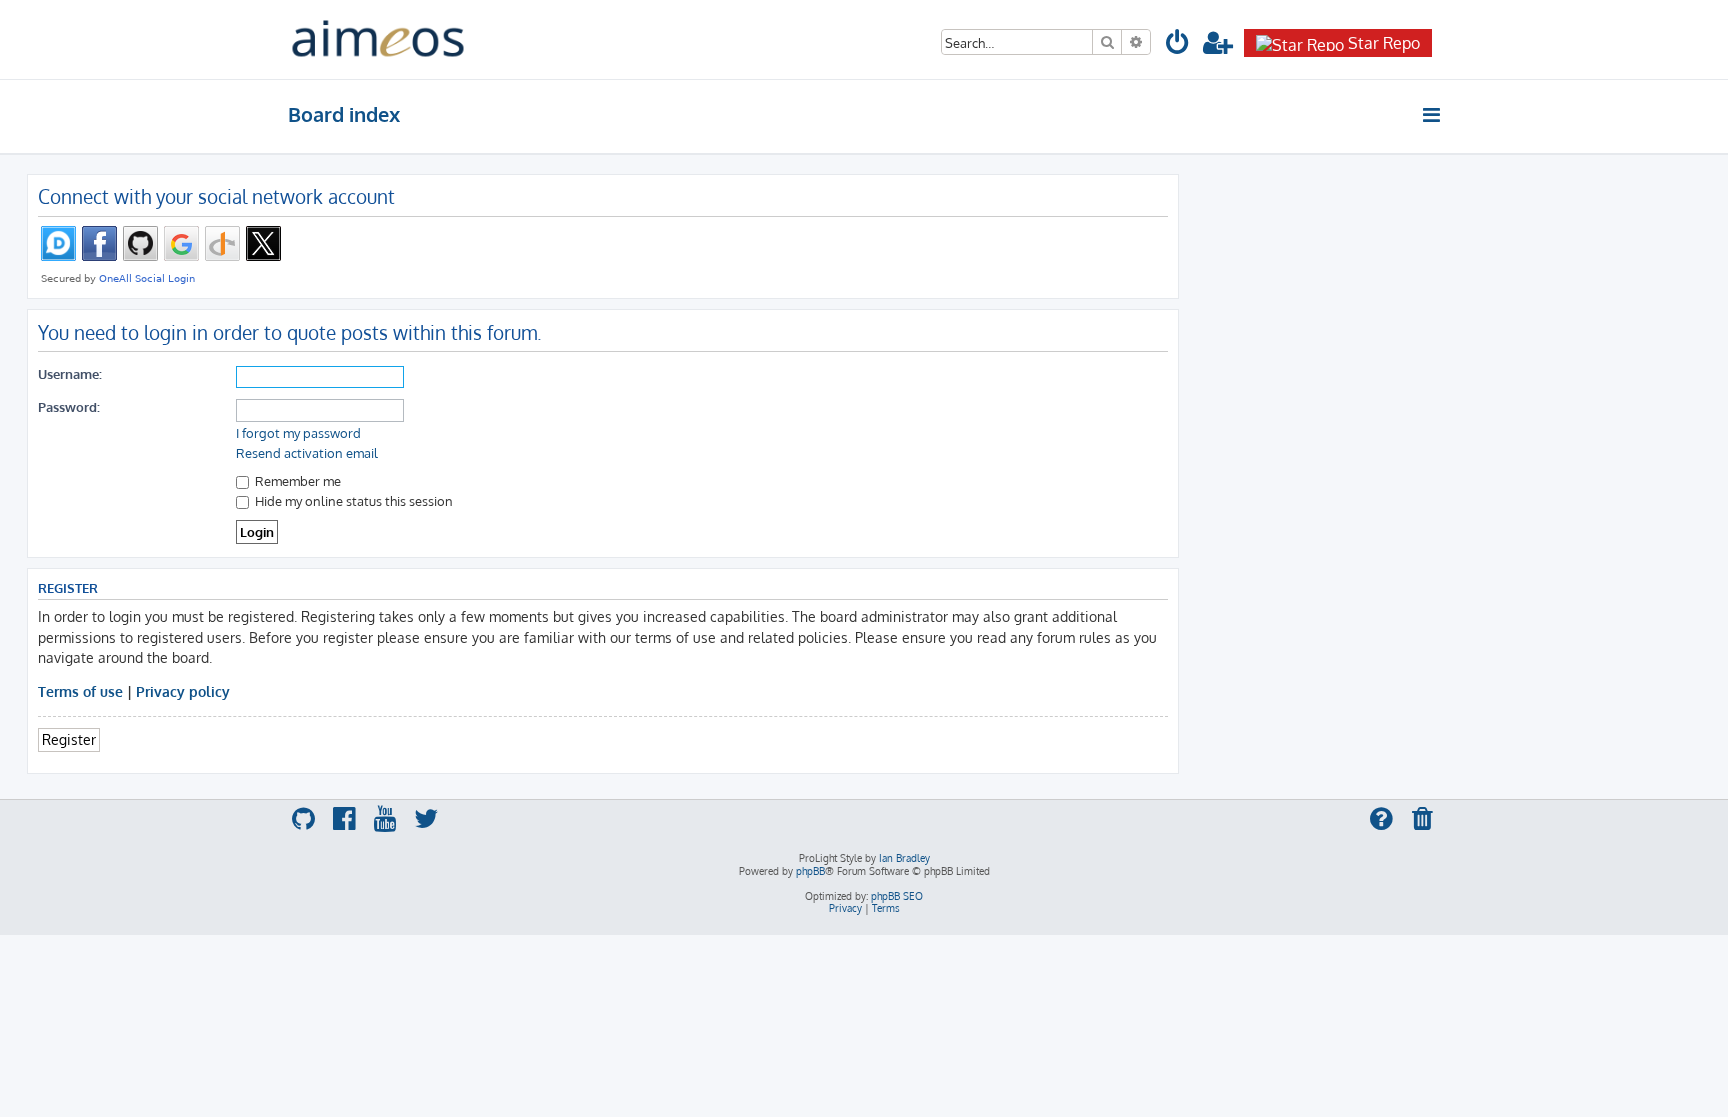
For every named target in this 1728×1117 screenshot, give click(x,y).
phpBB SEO (897, 896)
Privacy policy (183, 691)
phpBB (810, 871)
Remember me (296, 480)
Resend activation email (307, 453)
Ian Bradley (904, 858)
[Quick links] (1432, 115)
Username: (70, 373)
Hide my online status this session (352, 500)
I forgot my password (298, 433)
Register (69, 739)
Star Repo (1384, 43)
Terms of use (80, 691)
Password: (69, 406)
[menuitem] (1178, 45)
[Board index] (378, 39)
